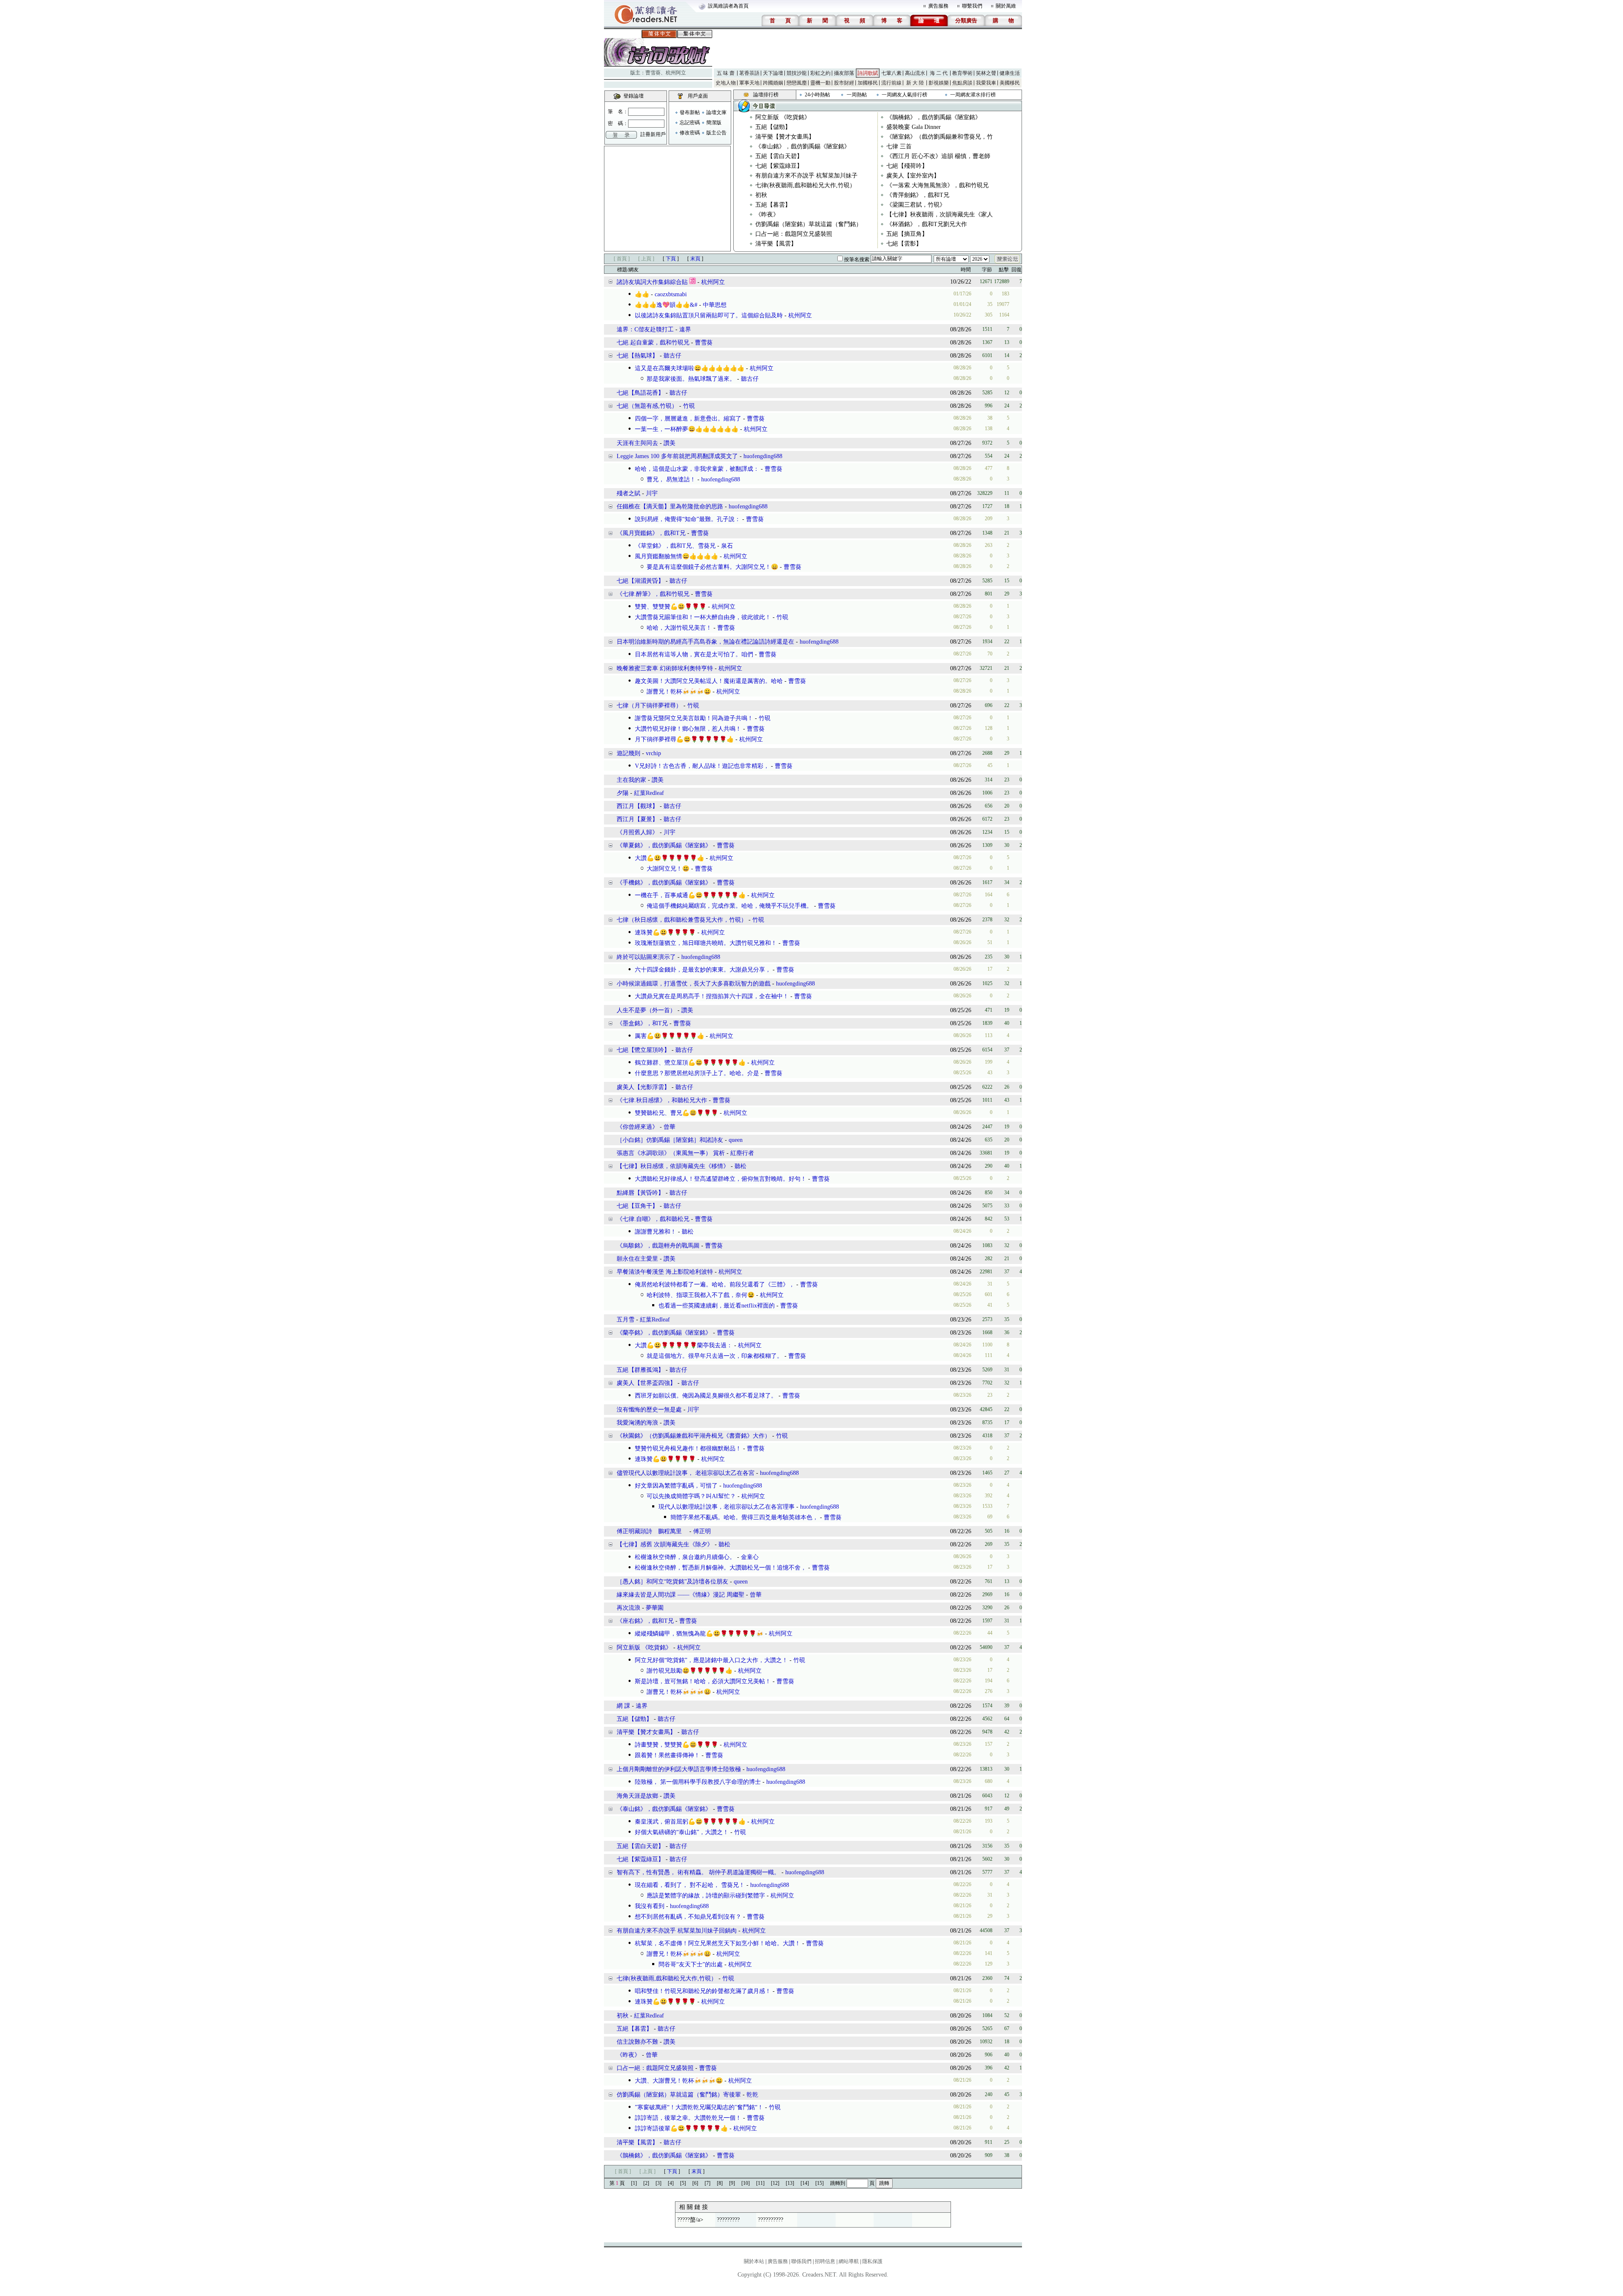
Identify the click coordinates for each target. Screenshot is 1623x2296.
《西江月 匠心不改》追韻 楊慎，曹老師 (938, 156)
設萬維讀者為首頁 (728, 6)
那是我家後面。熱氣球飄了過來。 (691, 379)
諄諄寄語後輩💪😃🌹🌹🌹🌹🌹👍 (681, 2128)
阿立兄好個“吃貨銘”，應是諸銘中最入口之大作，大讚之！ (711, 1660)
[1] (634, 2183)
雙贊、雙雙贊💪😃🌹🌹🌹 (671, 607)
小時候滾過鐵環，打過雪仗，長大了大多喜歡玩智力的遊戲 (694, 984)
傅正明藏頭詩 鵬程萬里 (652, 1531)
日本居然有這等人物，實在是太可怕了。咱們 (694, 654)
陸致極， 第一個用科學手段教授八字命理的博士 (698, 1782)
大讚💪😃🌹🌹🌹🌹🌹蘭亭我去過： (684, 1345)
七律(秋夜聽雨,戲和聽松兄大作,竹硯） (805, 185)
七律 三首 (899, 146)
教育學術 (962, 73)
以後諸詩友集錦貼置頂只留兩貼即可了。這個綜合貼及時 (709, 315)
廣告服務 (938, 6)
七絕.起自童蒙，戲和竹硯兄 (653, 343)
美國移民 (1010, 83)
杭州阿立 (676, 73)
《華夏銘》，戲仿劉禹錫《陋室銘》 (664, 845)
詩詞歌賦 (868, 73)
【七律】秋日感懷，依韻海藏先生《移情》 (673, 1166)
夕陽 (623, 793)
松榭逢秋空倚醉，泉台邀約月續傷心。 (685, 1557)
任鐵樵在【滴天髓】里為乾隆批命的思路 (670, 506)
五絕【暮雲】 (773, 205)
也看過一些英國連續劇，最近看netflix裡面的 (717, 1306)
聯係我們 (801, 2261)
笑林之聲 (986, 73)
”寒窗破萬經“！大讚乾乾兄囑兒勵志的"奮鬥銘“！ (699, 2107)
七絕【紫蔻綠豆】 (779, 166)
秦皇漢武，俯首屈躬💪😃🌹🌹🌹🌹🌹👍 (690, 1822)
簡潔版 (714, 123)
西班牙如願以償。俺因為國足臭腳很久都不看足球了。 (706, 1396)
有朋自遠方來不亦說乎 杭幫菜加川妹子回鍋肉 (677, 1931)
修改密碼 (690, 133)
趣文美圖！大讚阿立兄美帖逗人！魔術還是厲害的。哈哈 (709, 681)
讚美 (669, 443)
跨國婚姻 (773, 83)
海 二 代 (939, 73)
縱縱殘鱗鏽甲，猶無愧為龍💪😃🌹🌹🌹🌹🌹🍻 (699, 1634)
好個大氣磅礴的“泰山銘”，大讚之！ (682, 1832)
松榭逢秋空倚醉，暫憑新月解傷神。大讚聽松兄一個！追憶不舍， (721, 1568)
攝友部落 (844, 73)
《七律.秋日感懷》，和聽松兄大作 (662, 1100)
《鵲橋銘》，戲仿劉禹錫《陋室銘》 (934, 117)
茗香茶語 (749, 73)
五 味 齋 (726, 73)
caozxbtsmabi (671, 294)
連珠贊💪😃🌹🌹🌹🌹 (665, 932)
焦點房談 (962, 83)
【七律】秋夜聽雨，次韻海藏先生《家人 (940, 214)
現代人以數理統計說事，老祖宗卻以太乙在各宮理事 (727, 1507)
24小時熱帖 (817, 95)
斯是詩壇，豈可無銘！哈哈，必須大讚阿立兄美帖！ (703, 1681)
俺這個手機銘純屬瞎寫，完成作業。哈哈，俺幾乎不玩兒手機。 (730, 906)
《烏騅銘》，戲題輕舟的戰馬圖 (658, 1246)
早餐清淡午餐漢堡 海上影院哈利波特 (665, 1272)
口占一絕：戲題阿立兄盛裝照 (794, 234)
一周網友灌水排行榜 (973, 95)
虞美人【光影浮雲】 (643, 1087)
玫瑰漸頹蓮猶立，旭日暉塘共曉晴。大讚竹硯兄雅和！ (706, 943)
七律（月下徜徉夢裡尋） (649, 706)
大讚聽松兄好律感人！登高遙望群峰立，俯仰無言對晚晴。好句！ (721, 1179)
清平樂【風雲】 (776, 244)
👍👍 (642, 294)
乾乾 (752, 2095)
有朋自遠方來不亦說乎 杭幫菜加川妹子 (806, 176)
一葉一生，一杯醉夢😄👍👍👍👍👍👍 (687, 429)
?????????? (771, 2220)
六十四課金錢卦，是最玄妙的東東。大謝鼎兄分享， (703, 970)
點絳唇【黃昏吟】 (640, 1193)
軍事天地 (749, 83)
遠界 (685, 329)
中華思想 (715, 305)
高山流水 (915, 73)
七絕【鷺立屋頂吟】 (643, 1050)
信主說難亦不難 (637, 2042)
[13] (790, 2183)
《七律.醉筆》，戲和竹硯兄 (653, 594)
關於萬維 (1006, 6)
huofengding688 (763, 456)
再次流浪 (628, 1608)
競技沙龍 (797, 73)
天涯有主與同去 (637, 443)
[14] (805, 2183)
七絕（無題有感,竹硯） (647, 406)
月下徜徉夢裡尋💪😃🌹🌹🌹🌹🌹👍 (684, 739)
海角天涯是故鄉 (637, 1796)
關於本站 (754, 2261)
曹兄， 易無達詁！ (671, 479)
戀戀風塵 (797, 83)
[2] (646, 2183)
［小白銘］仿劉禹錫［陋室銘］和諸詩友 (670, 1140)
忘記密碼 (690, 123)
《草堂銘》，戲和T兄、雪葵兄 (675, 546)
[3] (658, 2183)
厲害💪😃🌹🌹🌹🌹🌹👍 (669, 1036)
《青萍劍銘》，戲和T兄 (918, 195)
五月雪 (626, 1320)
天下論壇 (773, 73)
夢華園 (655, 1608)
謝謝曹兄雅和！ (656, 1232)
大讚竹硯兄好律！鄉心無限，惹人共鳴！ (688, 729)
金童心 (750, 1557)
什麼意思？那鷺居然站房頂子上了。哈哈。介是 (697, 1073)
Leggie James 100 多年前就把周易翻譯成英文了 (677, 456)
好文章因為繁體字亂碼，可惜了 (676, 1486)
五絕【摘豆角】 (907, 234)
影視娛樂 (939, 83)
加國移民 (868, 83)
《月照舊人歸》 (637, 832)
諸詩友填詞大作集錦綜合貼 (652, 282)
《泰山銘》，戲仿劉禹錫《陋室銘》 (803, 146)
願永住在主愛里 (637, 1259)
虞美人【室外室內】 (913, 176)
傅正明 (702, 1531)
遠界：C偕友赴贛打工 (645, 329)
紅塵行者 (742, 1153)
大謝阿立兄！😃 (668, 869)
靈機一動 (820, 83)
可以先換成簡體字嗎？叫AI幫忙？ (691, 1496)
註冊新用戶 (653, 134)
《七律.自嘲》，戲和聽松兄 (653, 1219)
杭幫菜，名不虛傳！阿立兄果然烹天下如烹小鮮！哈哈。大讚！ (718, 1943)
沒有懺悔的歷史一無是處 (649, 1410)
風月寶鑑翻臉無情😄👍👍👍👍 (676, 556)
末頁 (695, 259)
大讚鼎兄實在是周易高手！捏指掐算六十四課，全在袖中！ (712, 996)
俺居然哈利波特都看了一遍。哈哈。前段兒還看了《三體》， (715, 1285)
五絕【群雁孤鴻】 (640, 1370)
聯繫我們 (972, 6)
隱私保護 (872, 2261)
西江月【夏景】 (637, 819)
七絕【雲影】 (904, 244)
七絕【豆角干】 (637, 1206)
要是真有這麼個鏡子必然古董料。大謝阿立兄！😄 (712, 567)
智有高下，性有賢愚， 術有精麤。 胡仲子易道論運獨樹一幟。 (698, 1872)
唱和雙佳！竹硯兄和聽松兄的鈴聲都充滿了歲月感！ (703, 1991)
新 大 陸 (915, 83)
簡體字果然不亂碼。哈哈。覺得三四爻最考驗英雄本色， (744, 1517)
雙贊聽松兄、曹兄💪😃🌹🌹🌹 (676, 1113)
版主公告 (716, 133)
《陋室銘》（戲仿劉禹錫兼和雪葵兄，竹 (940, 137)
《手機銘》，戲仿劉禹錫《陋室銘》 (664, 883)
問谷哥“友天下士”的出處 (691, 1964)
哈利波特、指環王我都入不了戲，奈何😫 (701, 1295)
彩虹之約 (820, 73)
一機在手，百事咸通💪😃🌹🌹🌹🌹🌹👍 (690, 895)
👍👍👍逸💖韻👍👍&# (666, 305)
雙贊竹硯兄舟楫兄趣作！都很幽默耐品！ (688, 1448)
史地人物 (726, 83)
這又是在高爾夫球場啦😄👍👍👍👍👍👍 (690, 368)
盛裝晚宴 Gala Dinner (914, 127)
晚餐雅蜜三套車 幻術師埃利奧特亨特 (665, 668)
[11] (760, 2183)
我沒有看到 (650, 1906)
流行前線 (891, 83)
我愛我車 (986, 83)
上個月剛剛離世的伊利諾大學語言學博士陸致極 (679, 1769)
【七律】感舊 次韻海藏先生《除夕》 (665, 1544)
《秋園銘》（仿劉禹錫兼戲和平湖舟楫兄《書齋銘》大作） (694, 1436)
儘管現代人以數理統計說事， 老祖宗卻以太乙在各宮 (686, 1473)
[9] (732, 2183)
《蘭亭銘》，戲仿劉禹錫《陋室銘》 (664, 1333)
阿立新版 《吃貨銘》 (783, 117)
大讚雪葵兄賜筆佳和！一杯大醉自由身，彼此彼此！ (703, 617)
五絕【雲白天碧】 (779, 156)
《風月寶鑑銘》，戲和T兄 (651, 533)
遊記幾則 (628, 753)
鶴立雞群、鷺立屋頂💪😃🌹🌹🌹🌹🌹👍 (690, 1063)
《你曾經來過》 (637, 1127)
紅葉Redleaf (649, 793)
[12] (775, 2183)
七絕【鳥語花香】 (640, 393)
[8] (720, 2183)
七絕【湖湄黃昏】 (640, 581)
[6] (695, 2183)
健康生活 (1010, 73)
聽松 (740, 1166)
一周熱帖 (857, 95)
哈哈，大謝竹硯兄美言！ (679, 628)
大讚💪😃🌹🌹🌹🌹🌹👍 (669, 858)
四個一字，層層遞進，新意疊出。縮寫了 (688, 419)
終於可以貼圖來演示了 (646, 957)
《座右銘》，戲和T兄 (645, 1621)
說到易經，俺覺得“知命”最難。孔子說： (688, 519)
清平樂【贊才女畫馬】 (785, 137)
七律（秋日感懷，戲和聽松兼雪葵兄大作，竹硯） (682, 920)
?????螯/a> (690, 2220)
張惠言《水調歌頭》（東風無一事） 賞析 (671, 1153)
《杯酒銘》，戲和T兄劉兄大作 (927, 224)
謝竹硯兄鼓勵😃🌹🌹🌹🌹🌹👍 (690, 1671)
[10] (746, 2183)
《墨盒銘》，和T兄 (642, 1023)
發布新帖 (690, 112)
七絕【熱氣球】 (637, 356)
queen (736, 1140)
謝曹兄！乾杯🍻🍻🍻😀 (679, 692)
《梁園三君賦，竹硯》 (916, 205)
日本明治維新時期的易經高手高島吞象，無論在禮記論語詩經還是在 (705, 642)
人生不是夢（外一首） (646, 1010)
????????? (728, 2220)
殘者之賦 (628, 493)
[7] (708, 2183)
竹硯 (689, 406)
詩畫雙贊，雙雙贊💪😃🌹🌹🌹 (676, 1745)
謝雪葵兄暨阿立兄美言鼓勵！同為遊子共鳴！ (694, 718)
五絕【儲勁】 (773, 127)
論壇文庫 (716, 112)
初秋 (761, 195)
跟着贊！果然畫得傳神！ (667, 1755)
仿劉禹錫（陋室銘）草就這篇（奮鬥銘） (809, 224)
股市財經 (844, 83)
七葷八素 (891, 73)
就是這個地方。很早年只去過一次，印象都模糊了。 (715, 1356)
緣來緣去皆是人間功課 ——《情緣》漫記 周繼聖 (681, 1595)
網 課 (623, 1706)
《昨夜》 (767, 214)
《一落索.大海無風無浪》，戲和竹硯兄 (937, 185)
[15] (820, 2183)
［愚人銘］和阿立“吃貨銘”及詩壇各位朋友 (672, 1582)
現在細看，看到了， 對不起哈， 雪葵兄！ (690, 1885)
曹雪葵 (653, 73)
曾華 (669, 1127)
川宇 (652, 493)
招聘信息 (825, 2261)
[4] (671, 2183)
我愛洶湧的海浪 (637, 1423)
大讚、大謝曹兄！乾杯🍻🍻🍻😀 (679, 2081)
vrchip (653, 753)
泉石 (727, 546)
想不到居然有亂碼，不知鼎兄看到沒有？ (688, 1917)
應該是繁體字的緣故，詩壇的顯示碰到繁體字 (706, 1896)
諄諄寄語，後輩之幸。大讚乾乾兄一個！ (688, 2118)
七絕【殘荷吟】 (907, 166)
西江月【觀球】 (637, 806)
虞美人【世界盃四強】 (646, 1383)
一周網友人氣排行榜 (904, 95)
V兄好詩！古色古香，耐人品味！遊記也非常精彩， (702, 766)
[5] (683, 2183)
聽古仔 (672, 356)
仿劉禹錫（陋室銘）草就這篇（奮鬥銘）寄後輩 (679, 2095)
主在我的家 (631, 780)
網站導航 (849, 2261)
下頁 (671, 259)
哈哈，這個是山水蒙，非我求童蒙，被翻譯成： (697, 469)
